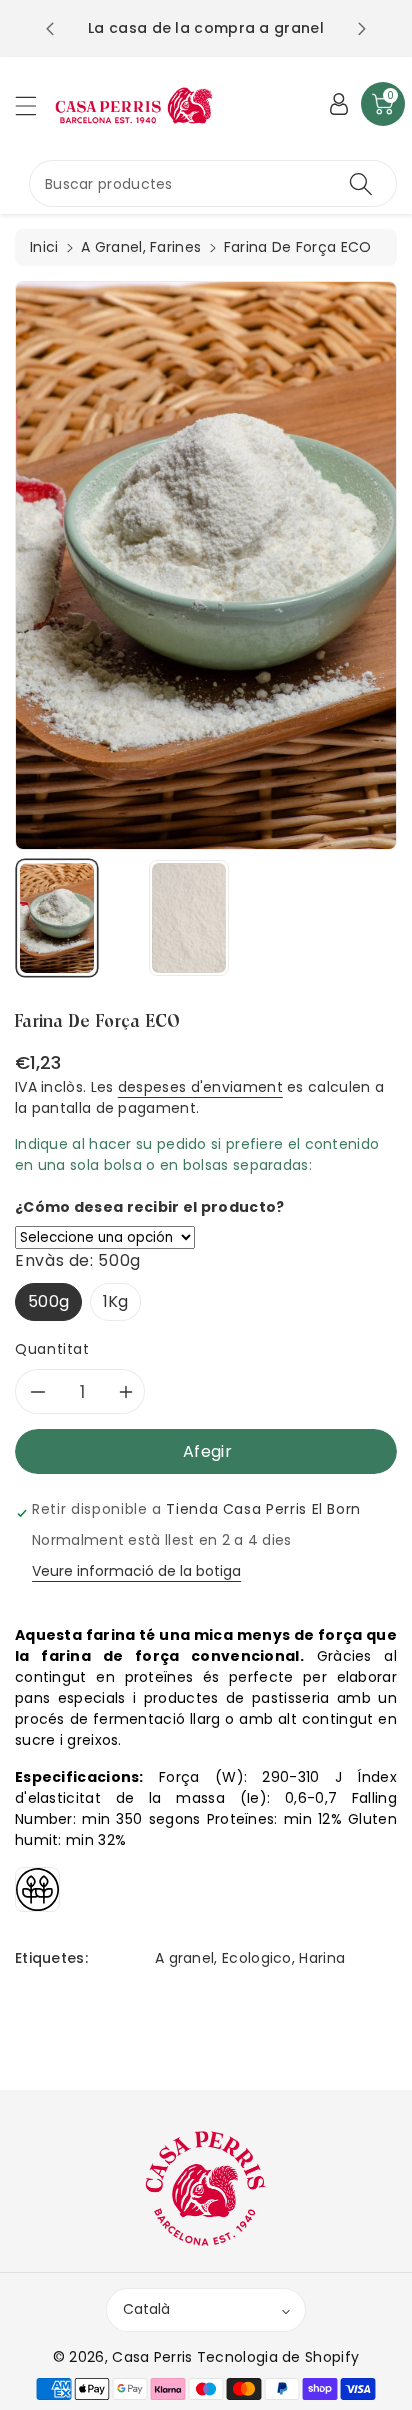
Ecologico (257, 1958)
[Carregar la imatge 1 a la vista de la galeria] (57, 918)
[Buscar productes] (361, 183)
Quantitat (52, 1349)
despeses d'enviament (200, 1087)
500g (48, 1301)
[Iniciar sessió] (339, 104)
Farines (175, 247)
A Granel (111, 247)
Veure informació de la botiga (136, 1571)
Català (146, 2309)
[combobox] (213, 183)
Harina (322, 1958)
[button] (35, 105)
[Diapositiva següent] (362, 29)
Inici (44, 247)
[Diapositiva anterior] (50, 29)
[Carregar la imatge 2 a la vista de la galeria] (189, 918)
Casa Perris (152, 2357)
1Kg (116, 1301)
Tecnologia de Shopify (278, 2357)
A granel (184, 1958)
